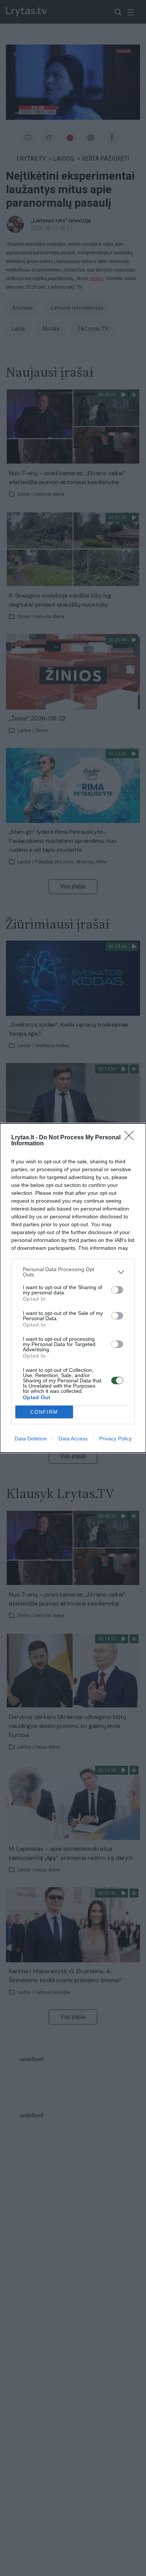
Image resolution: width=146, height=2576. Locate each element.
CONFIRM (44, 1412)
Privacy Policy (115, 1439)
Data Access (73, 1439)
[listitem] (73, 1272)
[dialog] (73, 1288)
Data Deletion (31, 1439)
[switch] (117, 1290)
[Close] (131, 1138)
